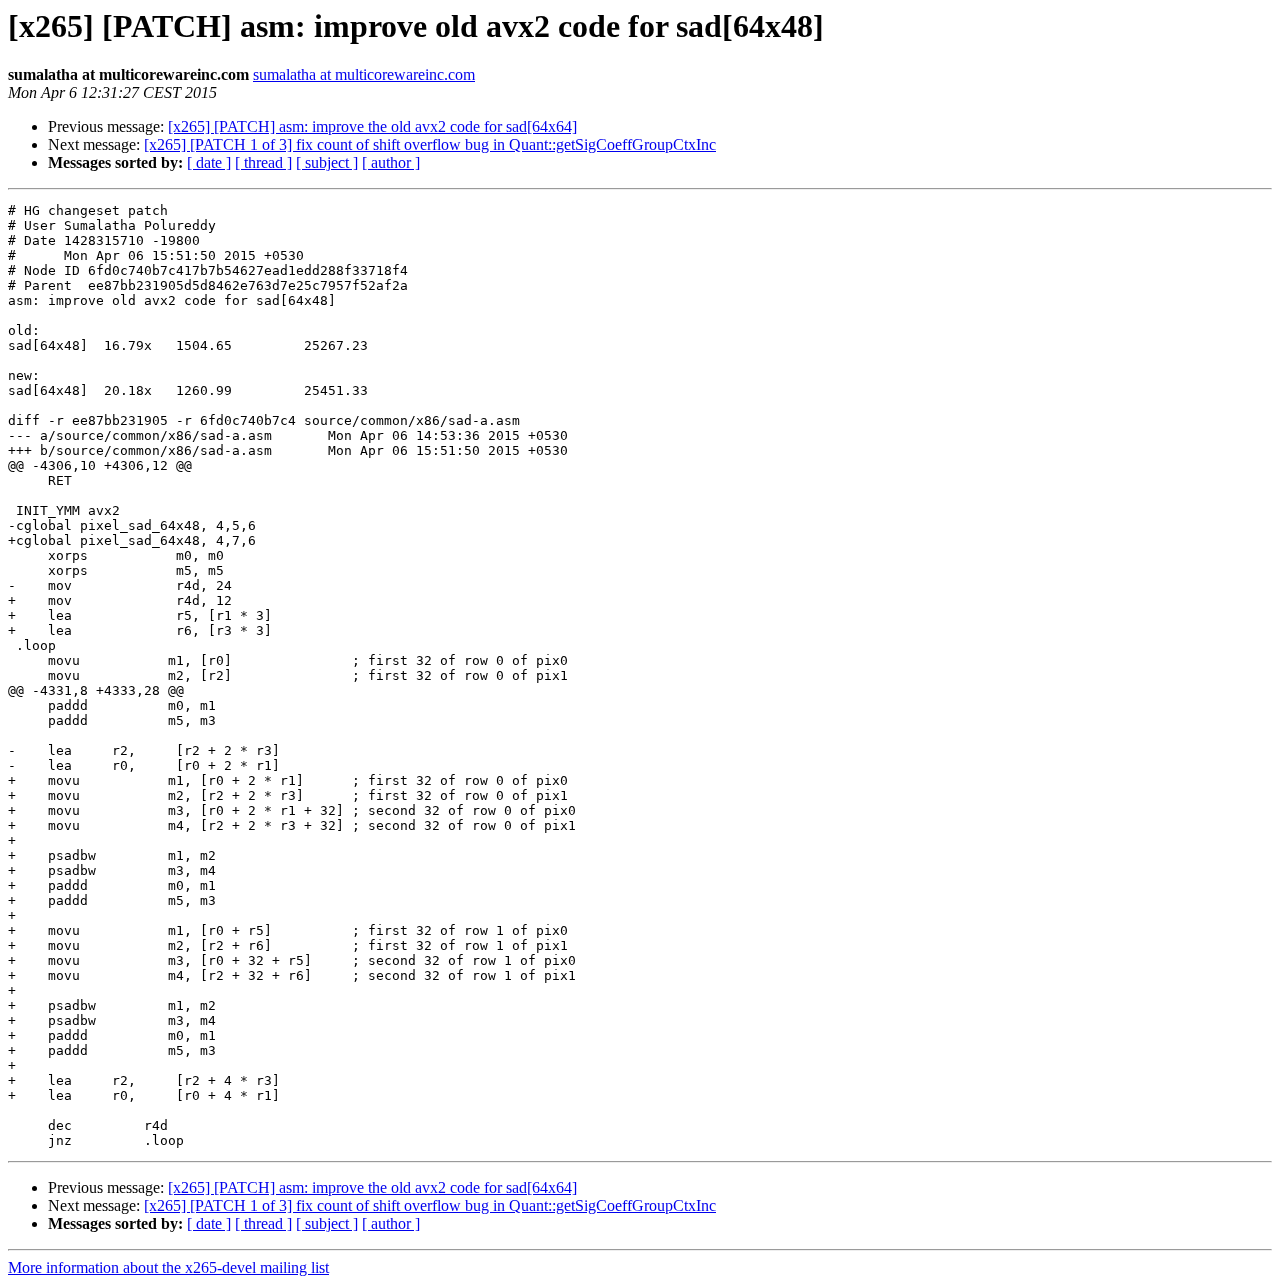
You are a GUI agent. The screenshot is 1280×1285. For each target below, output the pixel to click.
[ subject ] (327, 162)
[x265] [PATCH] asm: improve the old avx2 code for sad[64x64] (372, 126)
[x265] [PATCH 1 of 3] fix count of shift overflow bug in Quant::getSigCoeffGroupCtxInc (430, 144)
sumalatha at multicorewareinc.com (364, 74)
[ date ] (209, 162)
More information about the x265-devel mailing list (168, 1267)
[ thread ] (263, 162)
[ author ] (391, 162)
